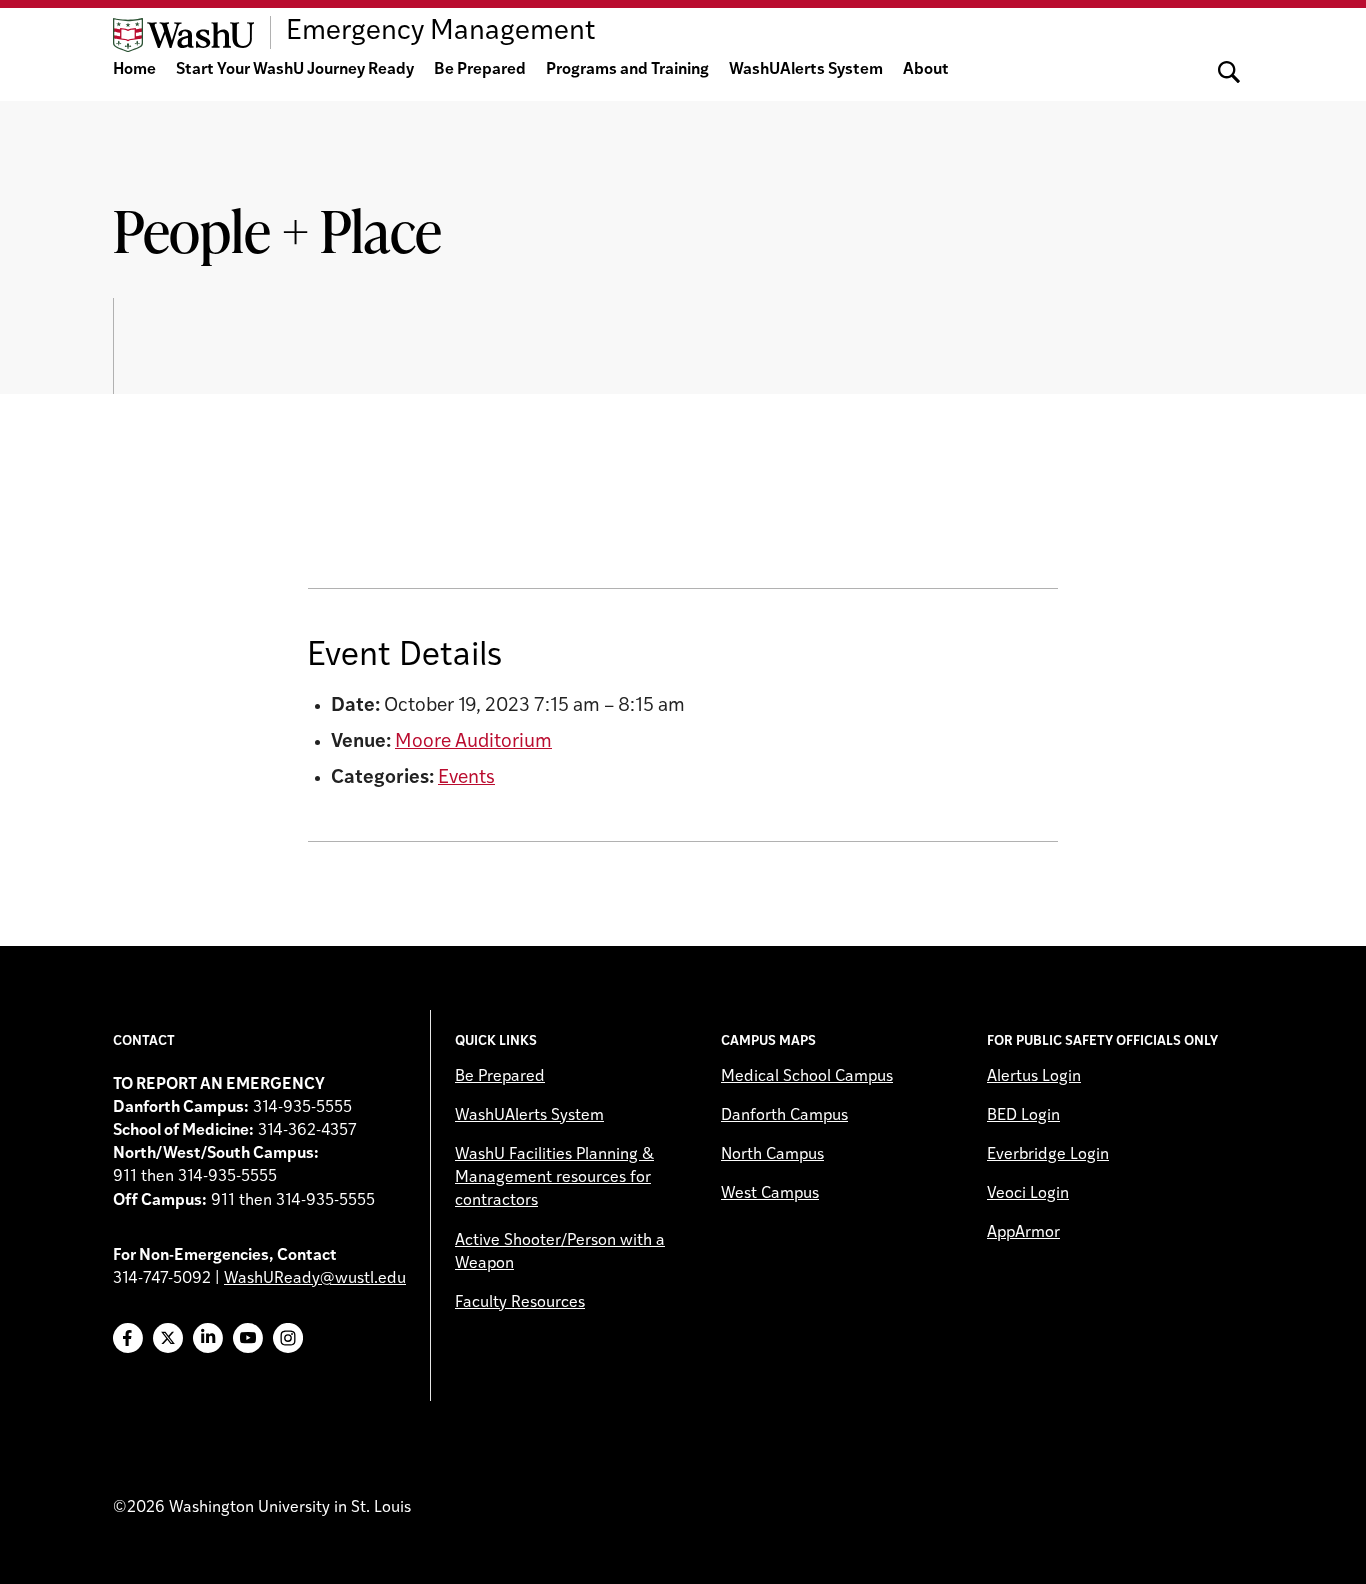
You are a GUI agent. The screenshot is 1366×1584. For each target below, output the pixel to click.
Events (466, 778)
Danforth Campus (784, 1116)
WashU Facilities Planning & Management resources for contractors (554, 1178)
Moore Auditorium (473, 742)
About (926, 70)
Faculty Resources (520, 1303)
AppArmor (1023, 1233)
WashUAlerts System (806, 70)
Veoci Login (1028, 1194)
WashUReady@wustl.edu (315, 1279)
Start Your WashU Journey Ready (295, 70)
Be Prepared (480, 70)
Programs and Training (627, 70)
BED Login (1023, 1116)
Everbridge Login (1048, 1155)
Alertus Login (1034, 1077)
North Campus (772, 1155)
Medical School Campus (807, 1077)
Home (134, 70)
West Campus (770, 1194)
